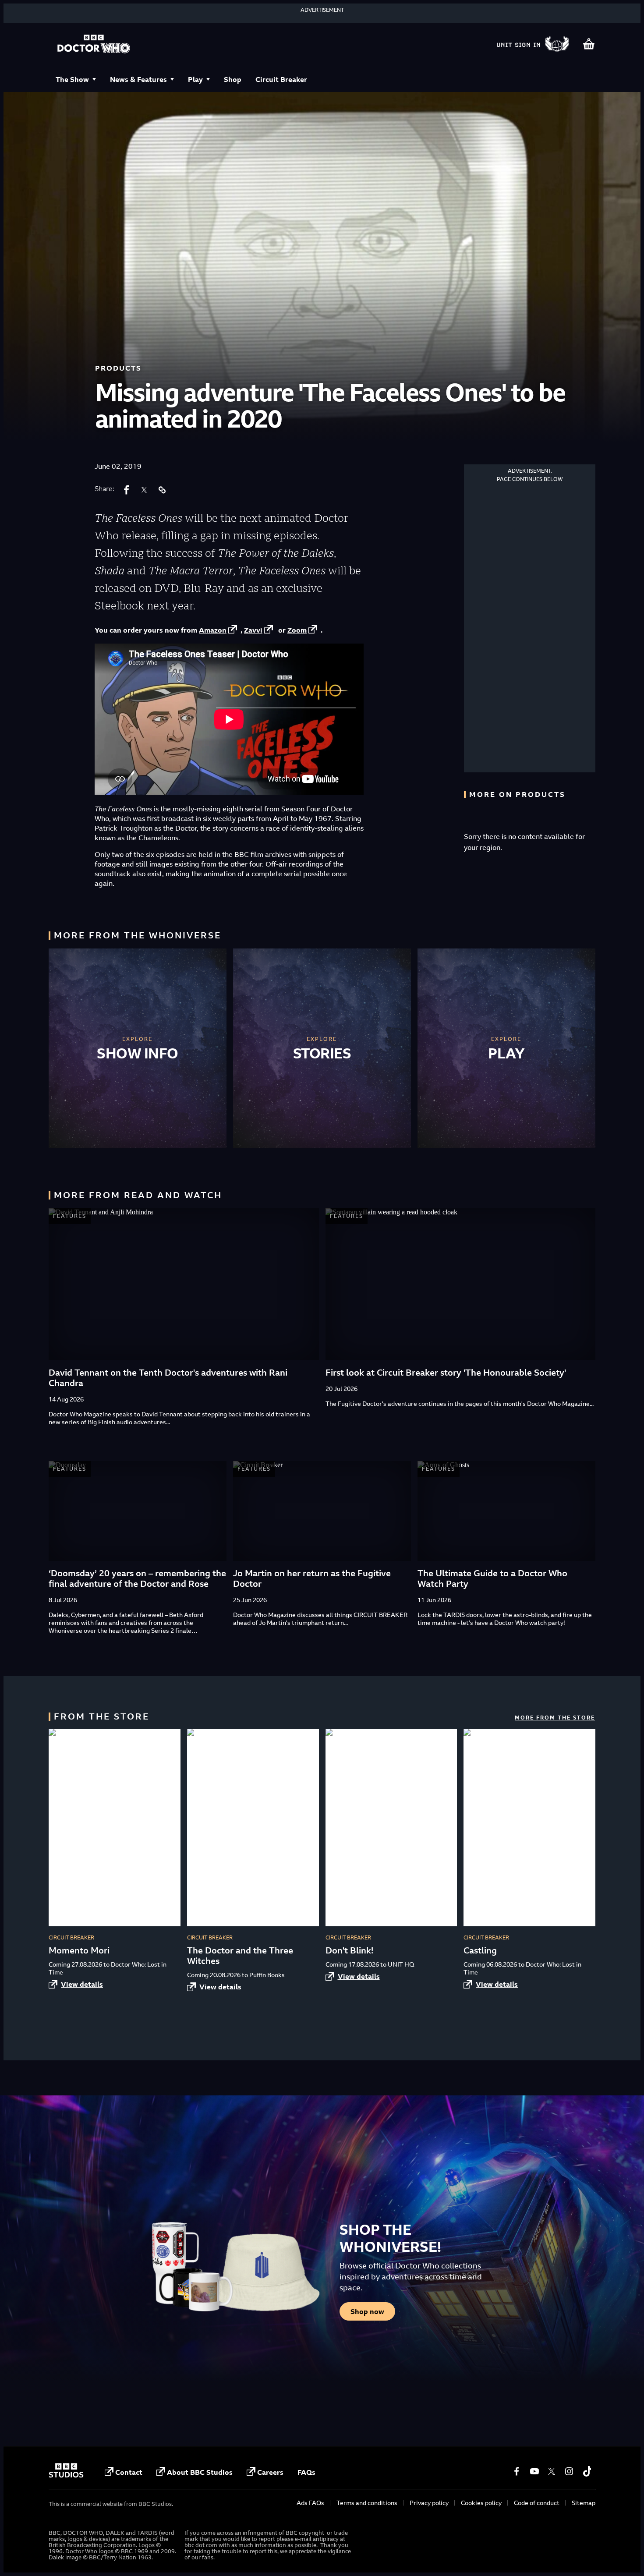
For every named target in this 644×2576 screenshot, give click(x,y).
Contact (129, 2472)
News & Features (138, 79)
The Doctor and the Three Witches (240, 1955)
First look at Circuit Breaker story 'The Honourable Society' (446, 1372)
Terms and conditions (367, 2503)
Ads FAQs (310, 2503)
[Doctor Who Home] (94, 45)
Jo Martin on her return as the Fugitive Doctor (312, 1578)
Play (195, 79)
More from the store (555, 1718)
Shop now (367, 2311)
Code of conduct (537, 2503)
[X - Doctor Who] (552, 2471)
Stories (322, 1053)
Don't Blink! (349, 1950)
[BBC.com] (66, 2475)
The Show (72, 79)
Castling (480, 1950)
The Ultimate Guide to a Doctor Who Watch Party (492, 1578)
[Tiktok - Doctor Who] (587, 2471)
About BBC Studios (200, 2472)
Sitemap (584, 2503)
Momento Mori (79, 1950)
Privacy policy (429, 2503)
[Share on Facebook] (127, 490)
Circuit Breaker (281, 79)
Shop (233, 79)
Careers (270, 2472)
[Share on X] (144, 490)
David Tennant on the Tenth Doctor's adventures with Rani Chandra (168, 1378)
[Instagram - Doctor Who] (569, 2471)
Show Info (138, 1053)
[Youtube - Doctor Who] (534, 2471)
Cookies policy (481, 2503)
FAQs (306, 2472)
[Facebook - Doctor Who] (517, 2471)
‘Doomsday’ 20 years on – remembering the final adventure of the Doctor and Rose (137, 1578)
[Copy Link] (162, 490)
